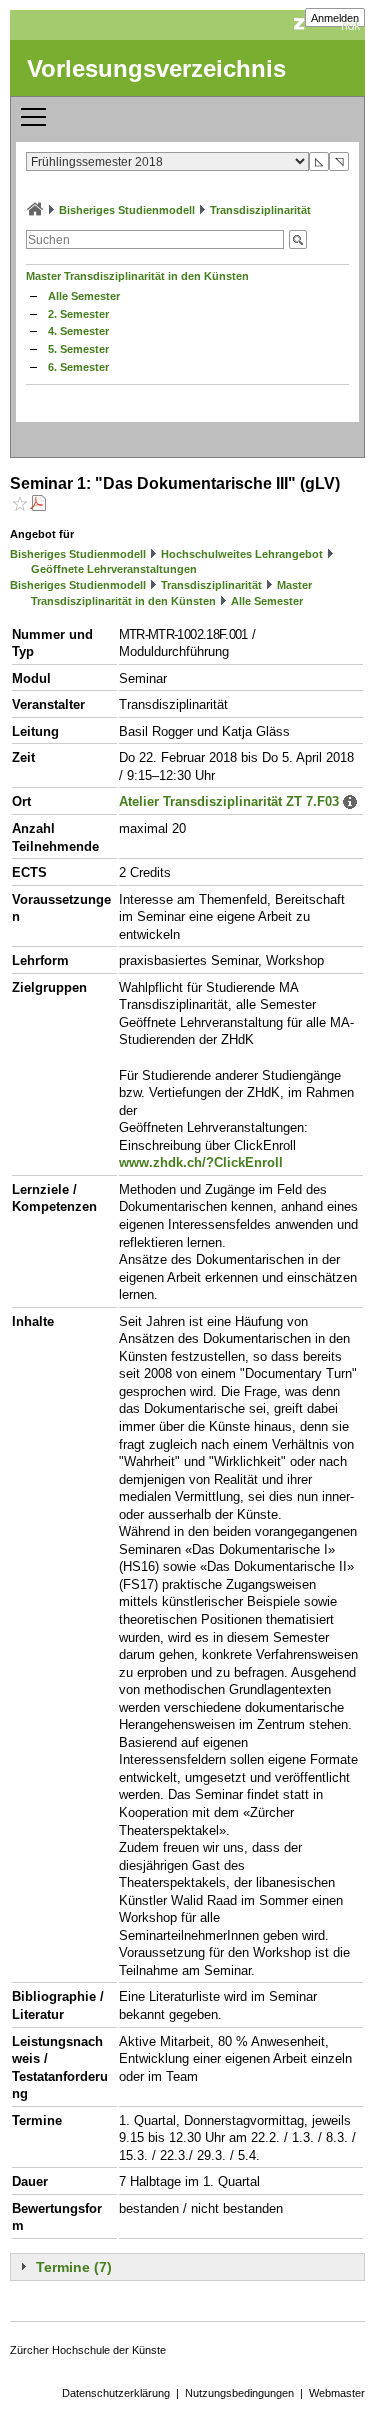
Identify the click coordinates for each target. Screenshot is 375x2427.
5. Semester (78, 349)
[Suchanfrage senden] (298, 239)
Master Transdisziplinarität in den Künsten (137, 276)
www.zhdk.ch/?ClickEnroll (201, 1162)
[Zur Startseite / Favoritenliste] (35, 210)
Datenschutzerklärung (116, 2393)
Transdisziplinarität (260, 210)
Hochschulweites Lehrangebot (242, 554)
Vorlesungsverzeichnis (156, 68)
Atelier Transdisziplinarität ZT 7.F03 (229, 801)
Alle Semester (84, 296)
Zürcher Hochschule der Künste (88, 2350)
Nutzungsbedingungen (239, 2393)
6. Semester (78, 367)
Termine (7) (74, 2267)
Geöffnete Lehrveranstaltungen (114, 569)
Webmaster (337, 2393)
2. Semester (78, 314)
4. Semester (78, 331)
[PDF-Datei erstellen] (38, 505)
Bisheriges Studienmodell (127, 210)
